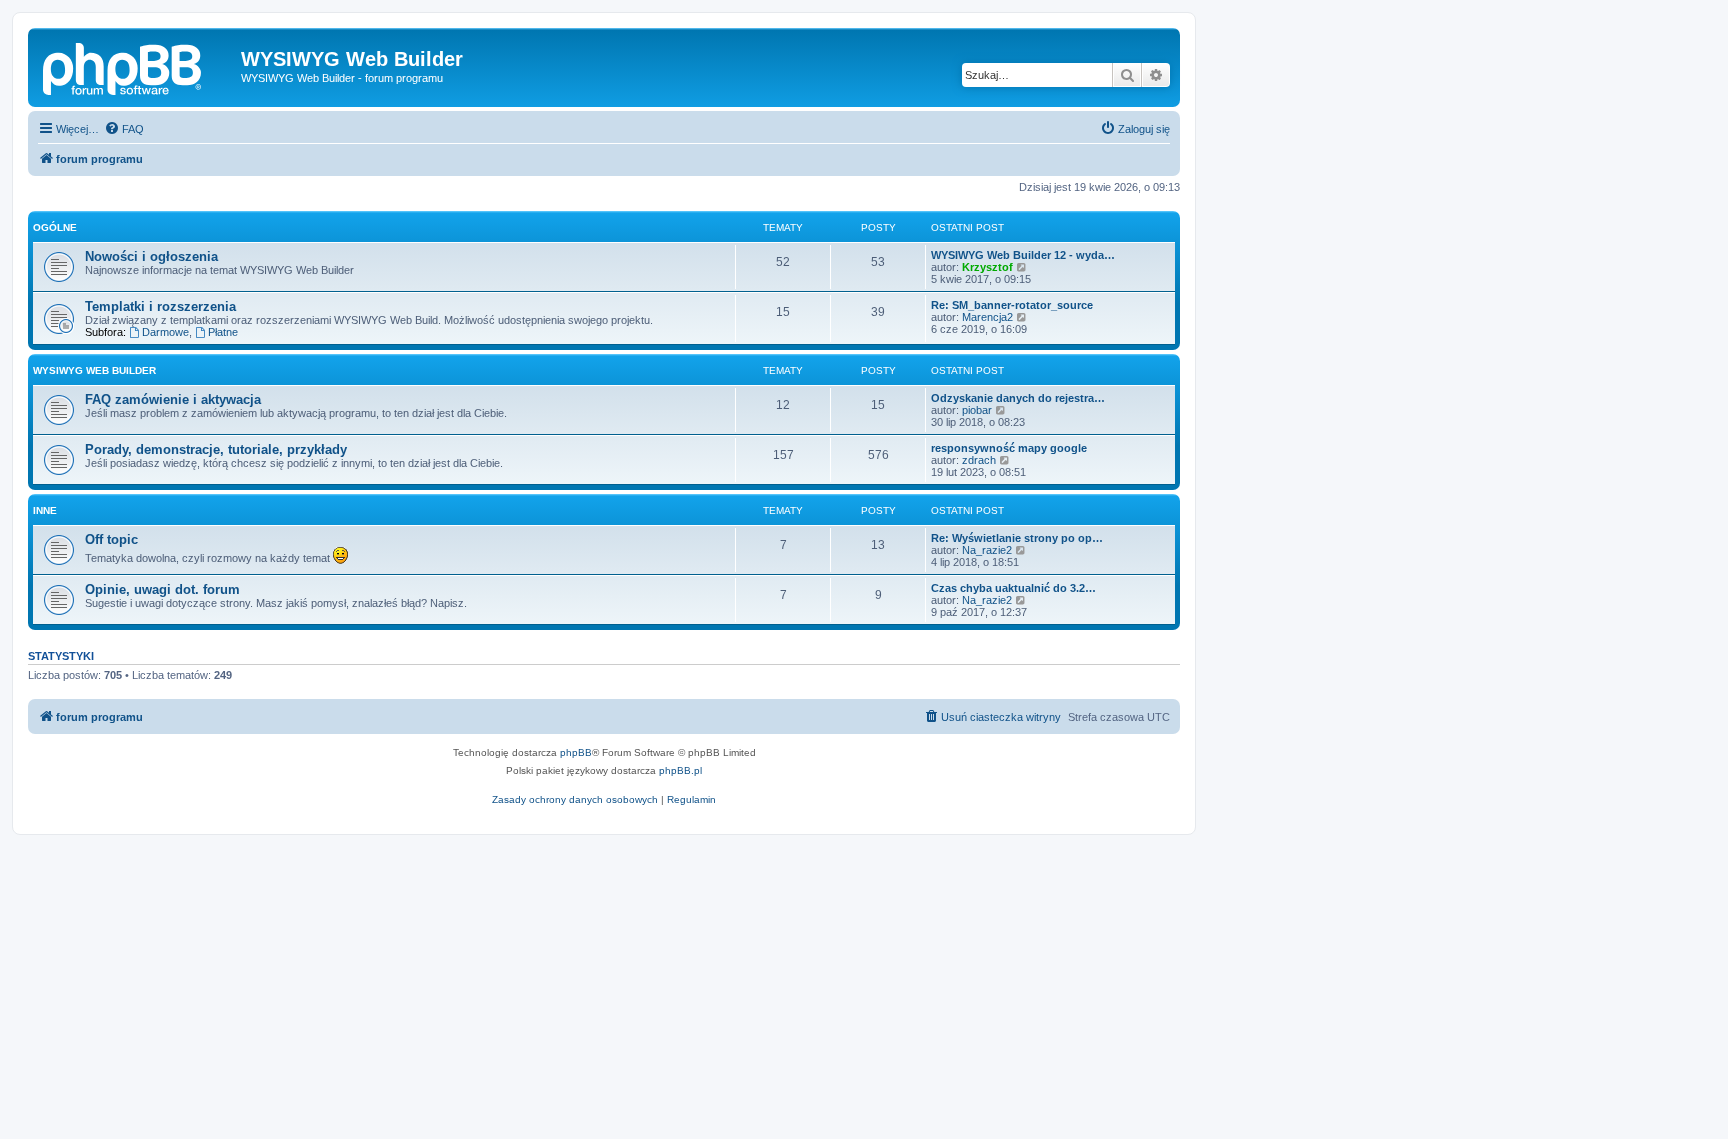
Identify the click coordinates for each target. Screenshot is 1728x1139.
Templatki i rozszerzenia (160, 306)
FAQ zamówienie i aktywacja (173, 399)
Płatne (223, 332)
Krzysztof (987, 267)
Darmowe (165, 332)
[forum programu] (137, 65)
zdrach (979, 460)
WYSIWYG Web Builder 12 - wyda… (1023, 255)
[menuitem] (124, 129)
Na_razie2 (987, 550)
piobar (977, 410)
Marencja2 (987, 317)
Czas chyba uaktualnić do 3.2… (1013, 588)
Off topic (111, 539)
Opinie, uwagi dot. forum (162, 589)
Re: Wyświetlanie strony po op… (1017, 538)
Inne (45, 510)
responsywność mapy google (1009, 448)
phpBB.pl (680, 770)
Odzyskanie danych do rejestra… (1018, 398)
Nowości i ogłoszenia (151, 256)
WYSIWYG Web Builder (94, 370)
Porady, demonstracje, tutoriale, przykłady (216, 449)
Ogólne (55, 227)
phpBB (576, 752)
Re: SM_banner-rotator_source (1012, 305)
